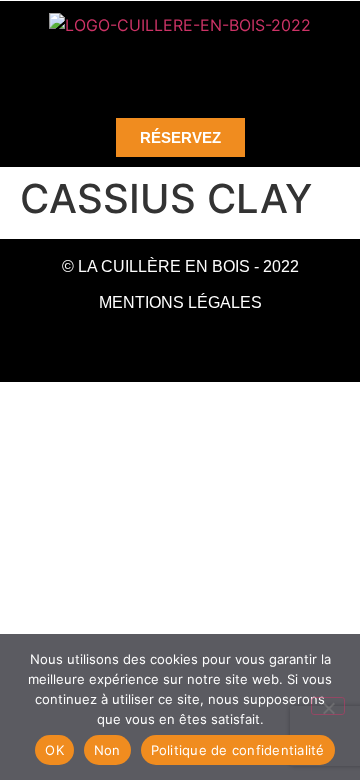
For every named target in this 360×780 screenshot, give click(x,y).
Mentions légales (180, 302)
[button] (180, 69)
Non (107, 750)
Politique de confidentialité (238, 750)
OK (54, 750)
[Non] (328, 706)
